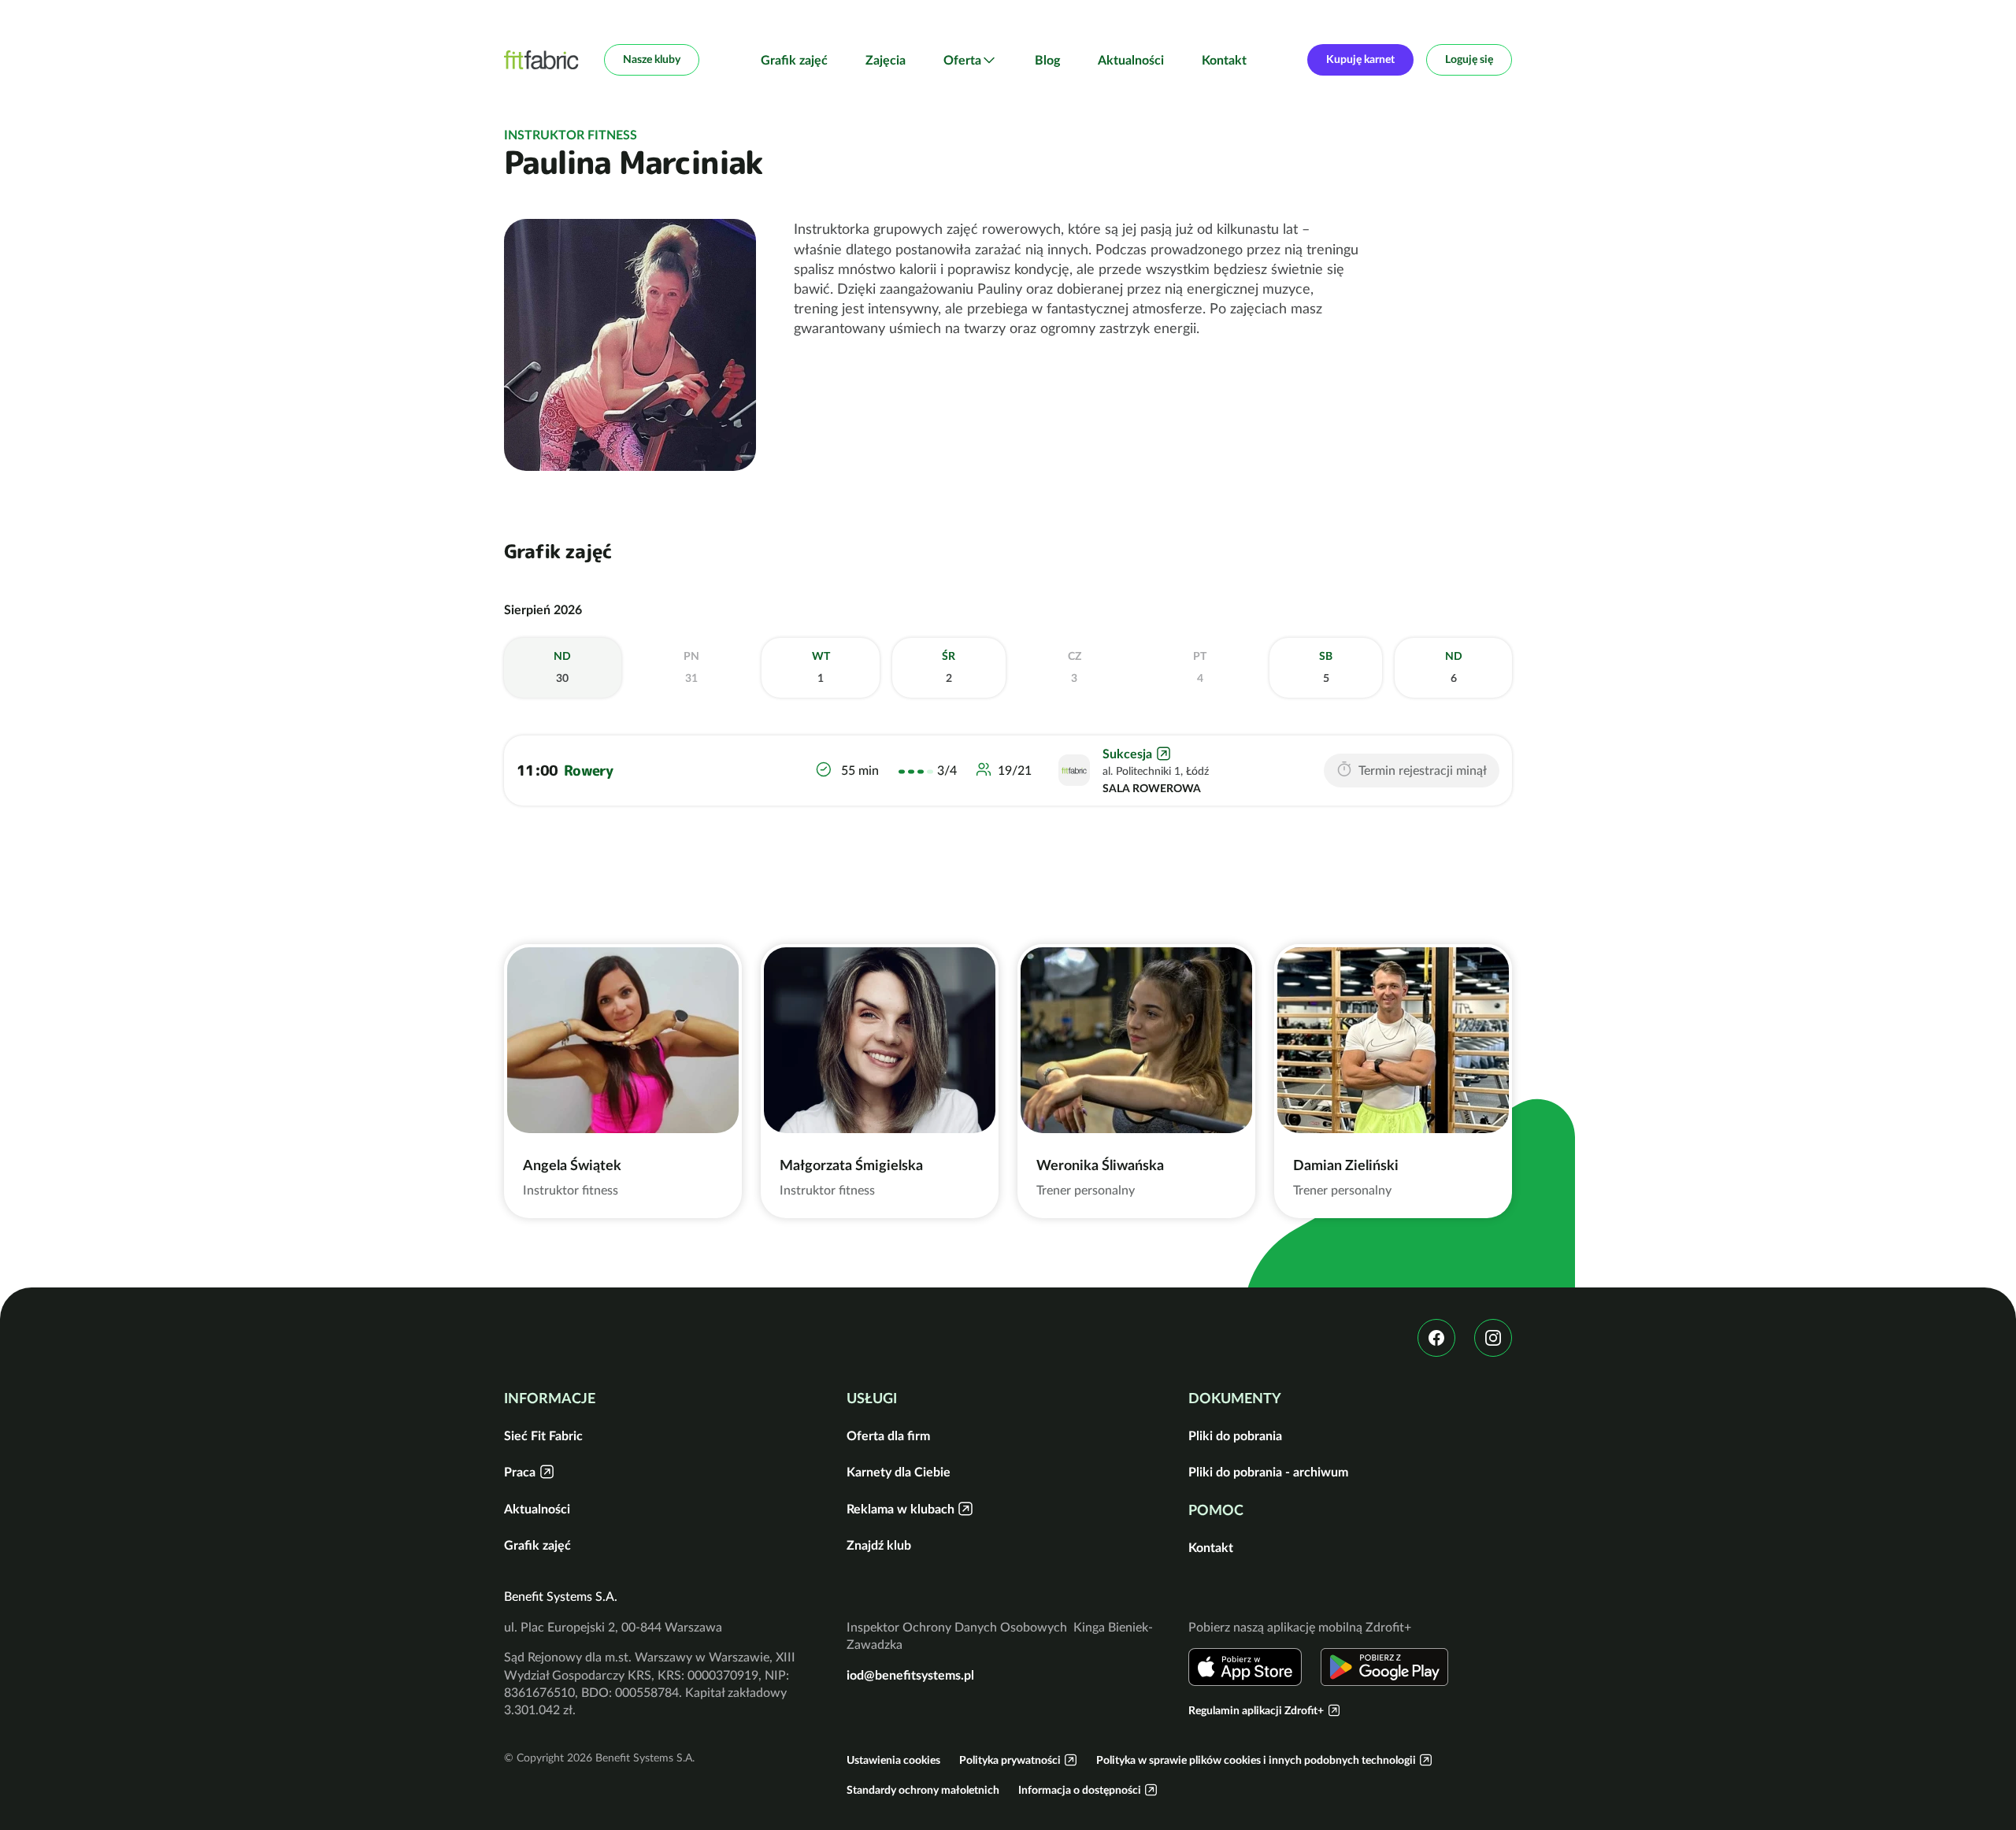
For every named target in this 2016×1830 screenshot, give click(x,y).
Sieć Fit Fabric (543, 1435)
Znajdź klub (879, 1545)
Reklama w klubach (901, 1509)
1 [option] (821, 667)
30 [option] (562, 667)
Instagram (1493, 1338)
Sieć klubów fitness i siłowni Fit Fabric (541, 60)
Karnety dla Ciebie (899, 1472)
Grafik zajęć (794, 60)
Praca (520, 1472)
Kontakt (1224, 60)
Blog (1047, 60)
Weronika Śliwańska (1100, 1165)
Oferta (962, 60)
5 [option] (1326, 667)
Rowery (589, 771)
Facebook (1436, 1338)
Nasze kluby (652, 59)
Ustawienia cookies (893, 1760)
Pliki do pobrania (1235, 1435)
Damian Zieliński (1346, 1165)
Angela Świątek (572, 1165)
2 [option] (949, 667)
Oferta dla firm (888, 1435)
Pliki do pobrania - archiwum (1268, 1472)
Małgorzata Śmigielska (851, 1165)
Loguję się (1469, 59)
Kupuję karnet (1360, 59)
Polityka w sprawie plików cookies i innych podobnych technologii (1256, 1760)
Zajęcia (886, 60)
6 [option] (1454, 667)
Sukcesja (1127, 754)
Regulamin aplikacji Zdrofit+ (1256, 1710)
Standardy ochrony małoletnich (923, 1790)
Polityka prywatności (1010, 1760)
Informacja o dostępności (1080, 1790)
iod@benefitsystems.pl (910, 1675)
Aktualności (1131, 60)
